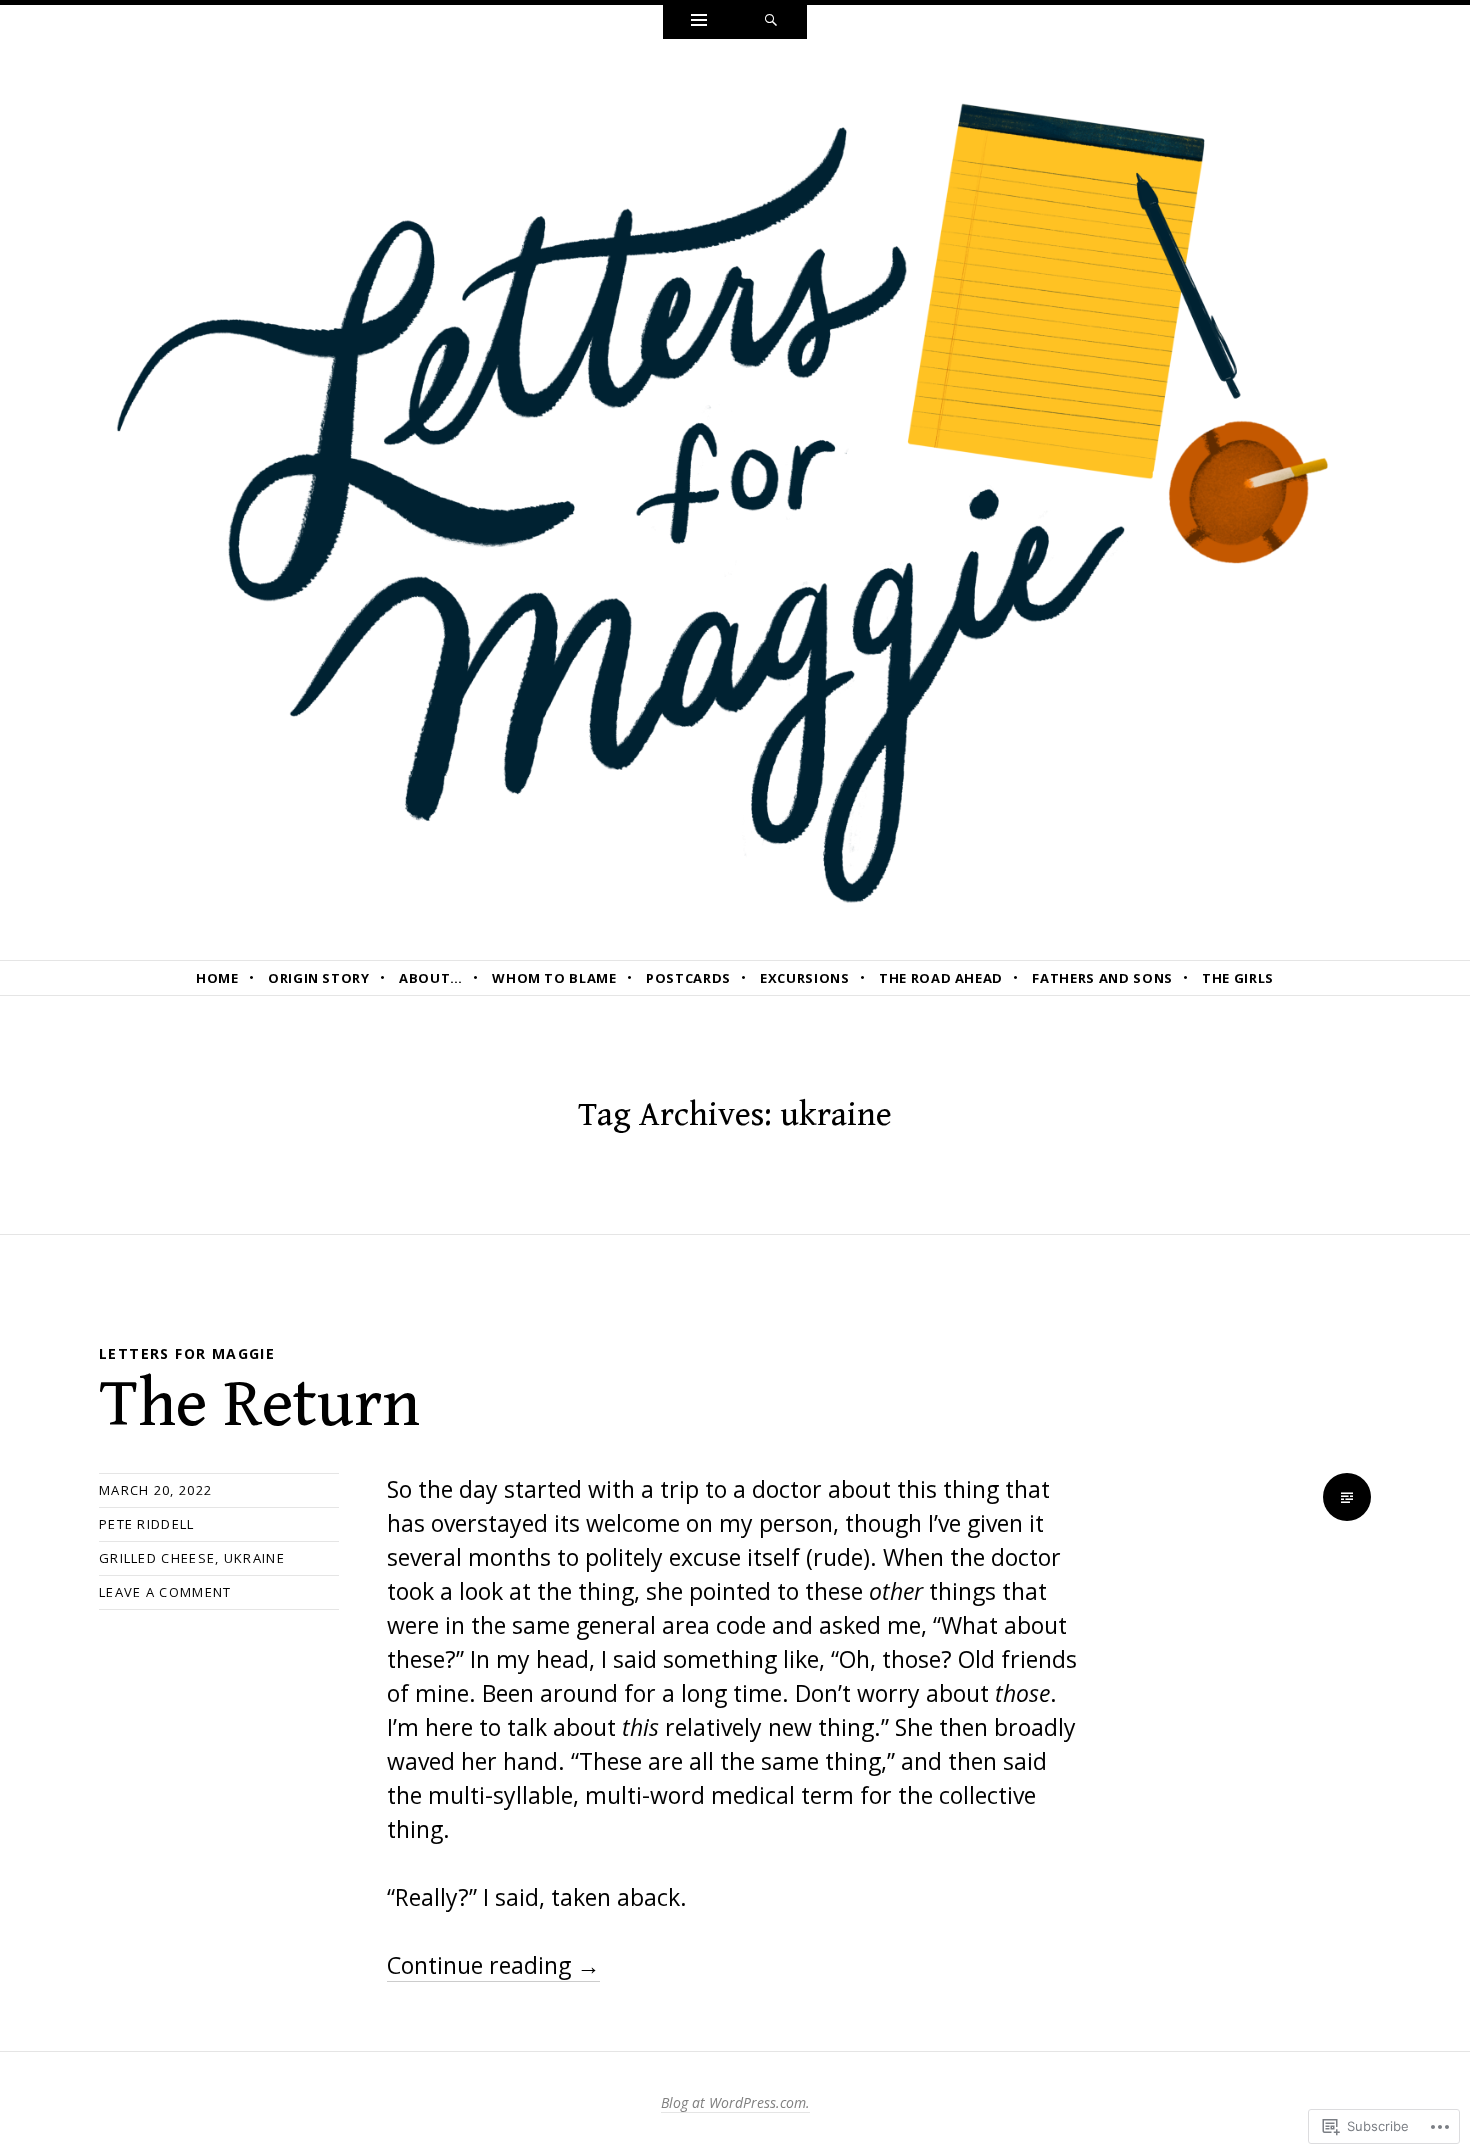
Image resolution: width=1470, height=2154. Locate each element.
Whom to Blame (554, 978)
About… (431, 978)
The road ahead (941, 978)
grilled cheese (157, 1558)
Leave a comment (165, 1592)
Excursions (805, 978)
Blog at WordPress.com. (735, 2102)
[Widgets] (699, 22)
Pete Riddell (147, 1524)
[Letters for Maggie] (735, 497)
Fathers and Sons (1102, 978)
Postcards (688, 978)
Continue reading (493, 1965)
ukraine (254, 1558)
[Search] (771, 22)
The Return (259, 1405)
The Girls (1238, 978)
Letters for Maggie (187, 1353)
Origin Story (319, 978)
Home (217, 978)
